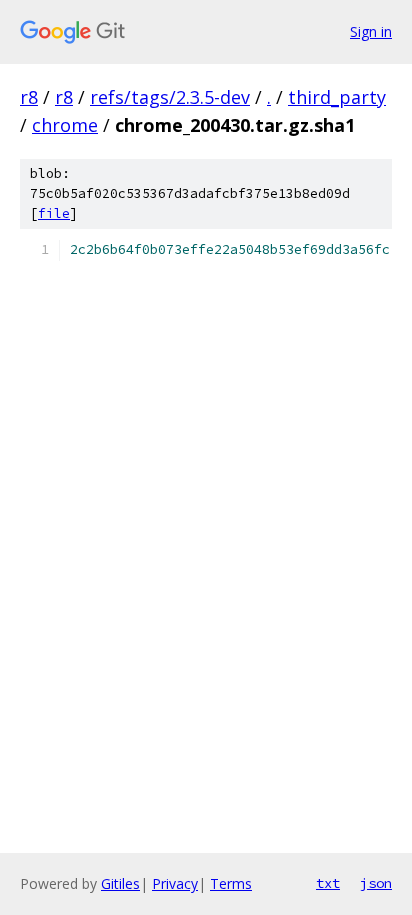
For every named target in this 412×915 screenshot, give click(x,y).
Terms (231, 883)
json (376, 883)
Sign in (371, 31)
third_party (337, 97)
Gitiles (120, 883)
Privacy (175, 883)
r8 (29, 97)
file (54, 213)
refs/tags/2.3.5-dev (170, 97)
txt (328, 883)
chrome (65, 125)
